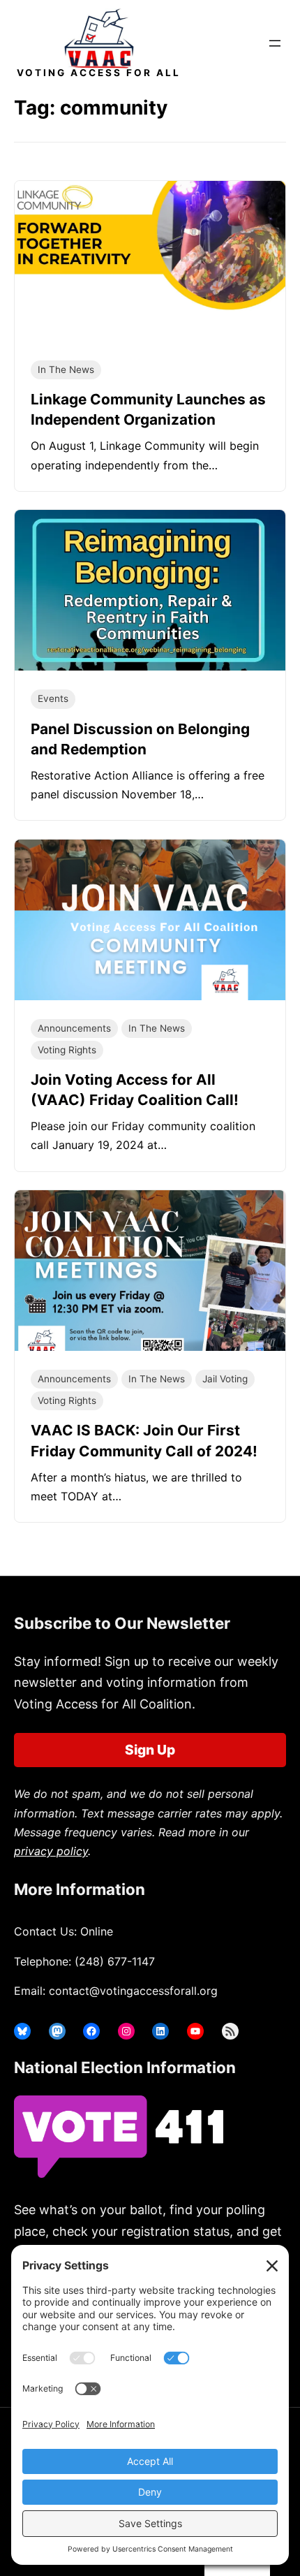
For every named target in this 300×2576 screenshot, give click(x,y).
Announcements (74, 1028)
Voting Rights (67, 1050)
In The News (66, 369)
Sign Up (150, 1750)
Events (53, 698)
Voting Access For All (99, 73)
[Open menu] (275, 43)
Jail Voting (225, 1379)
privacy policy (51, 1851)
